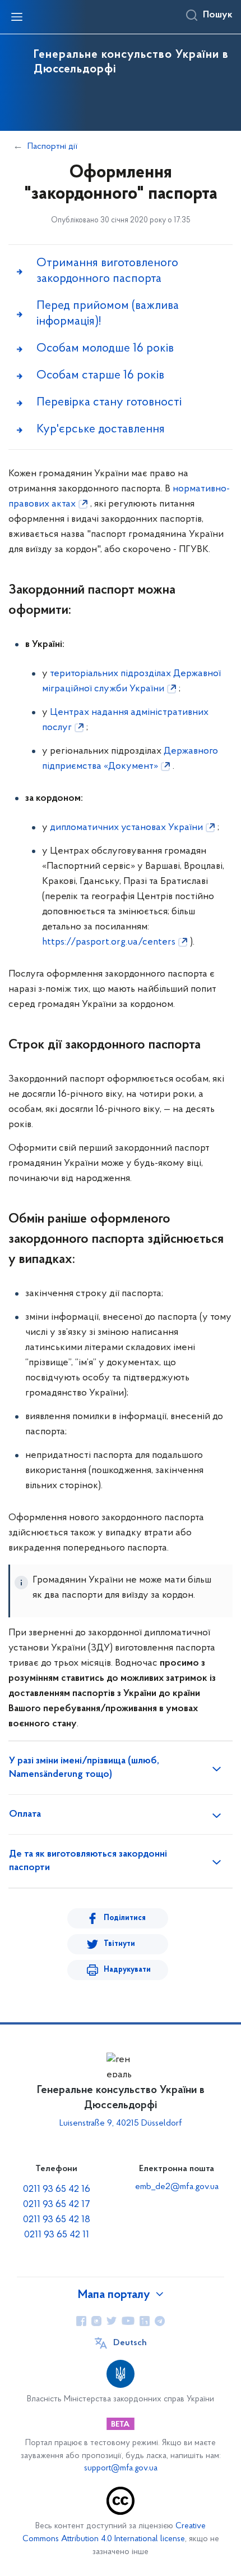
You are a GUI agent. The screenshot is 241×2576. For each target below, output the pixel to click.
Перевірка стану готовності (109, 402)
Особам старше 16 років (100, 375)
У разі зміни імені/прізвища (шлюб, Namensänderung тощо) (84, 1768)
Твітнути (119, 1944)
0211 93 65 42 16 (57, 2190)
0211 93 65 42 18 (57, 2220)
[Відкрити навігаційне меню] (17, 17)
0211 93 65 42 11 (57, 2235)
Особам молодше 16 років (105, 348)
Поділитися (125, 1918)
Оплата (25, 1814)
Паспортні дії (52, 147)
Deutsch (130, 2343)
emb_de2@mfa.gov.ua (177, 2187)
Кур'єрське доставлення (101, 429)
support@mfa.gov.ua (121, 2468)
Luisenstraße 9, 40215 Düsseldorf (121, 2123)
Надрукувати (127, 1970)
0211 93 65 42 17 (57, 2205)
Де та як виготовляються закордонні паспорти (88, 1861)
